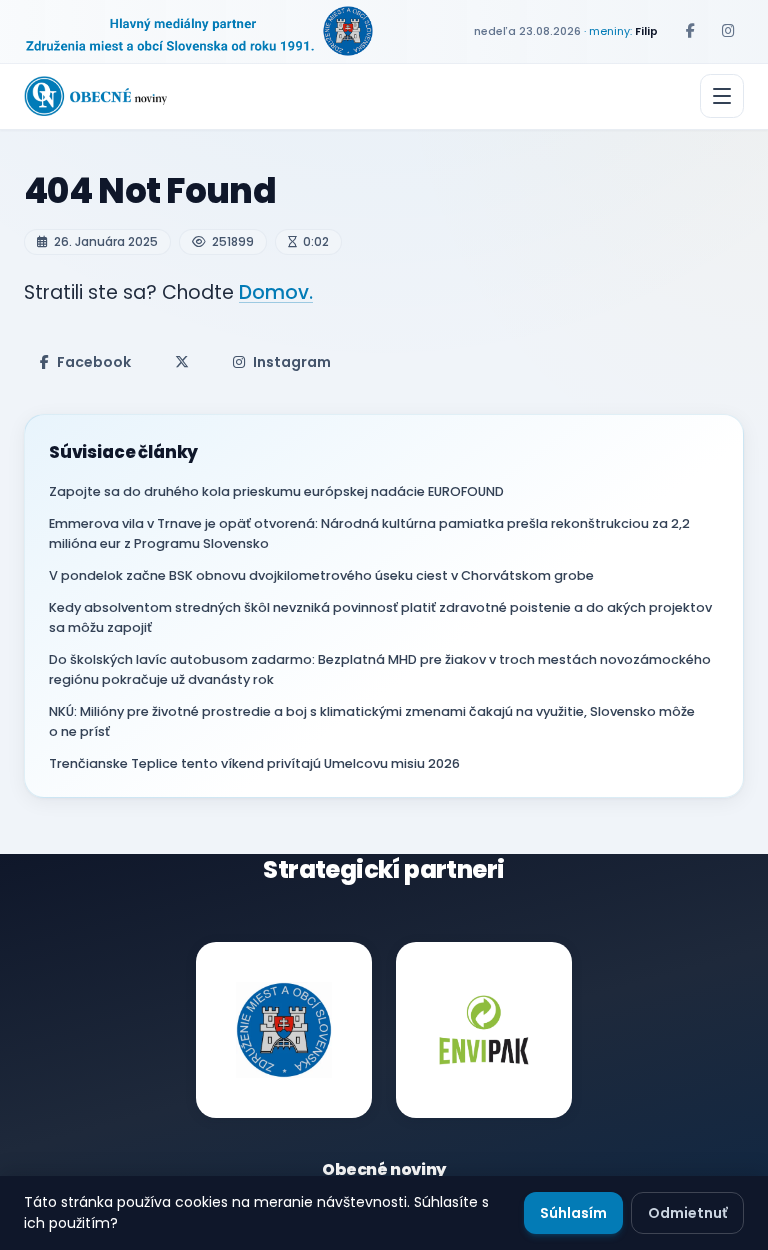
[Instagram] (728, 31)
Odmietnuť (687, 1213)
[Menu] (722, 96)
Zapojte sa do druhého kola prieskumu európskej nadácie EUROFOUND (276, 491)
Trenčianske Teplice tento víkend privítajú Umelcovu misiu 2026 (254, 763)
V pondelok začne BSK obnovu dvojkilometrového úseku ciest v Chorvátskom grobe (321, 575)
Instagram (292, 362)
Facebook (94, 362)
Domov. (276, 292)
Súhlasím (573, 1213)
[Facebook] (690, 31)
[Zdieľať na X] (182, 362)
